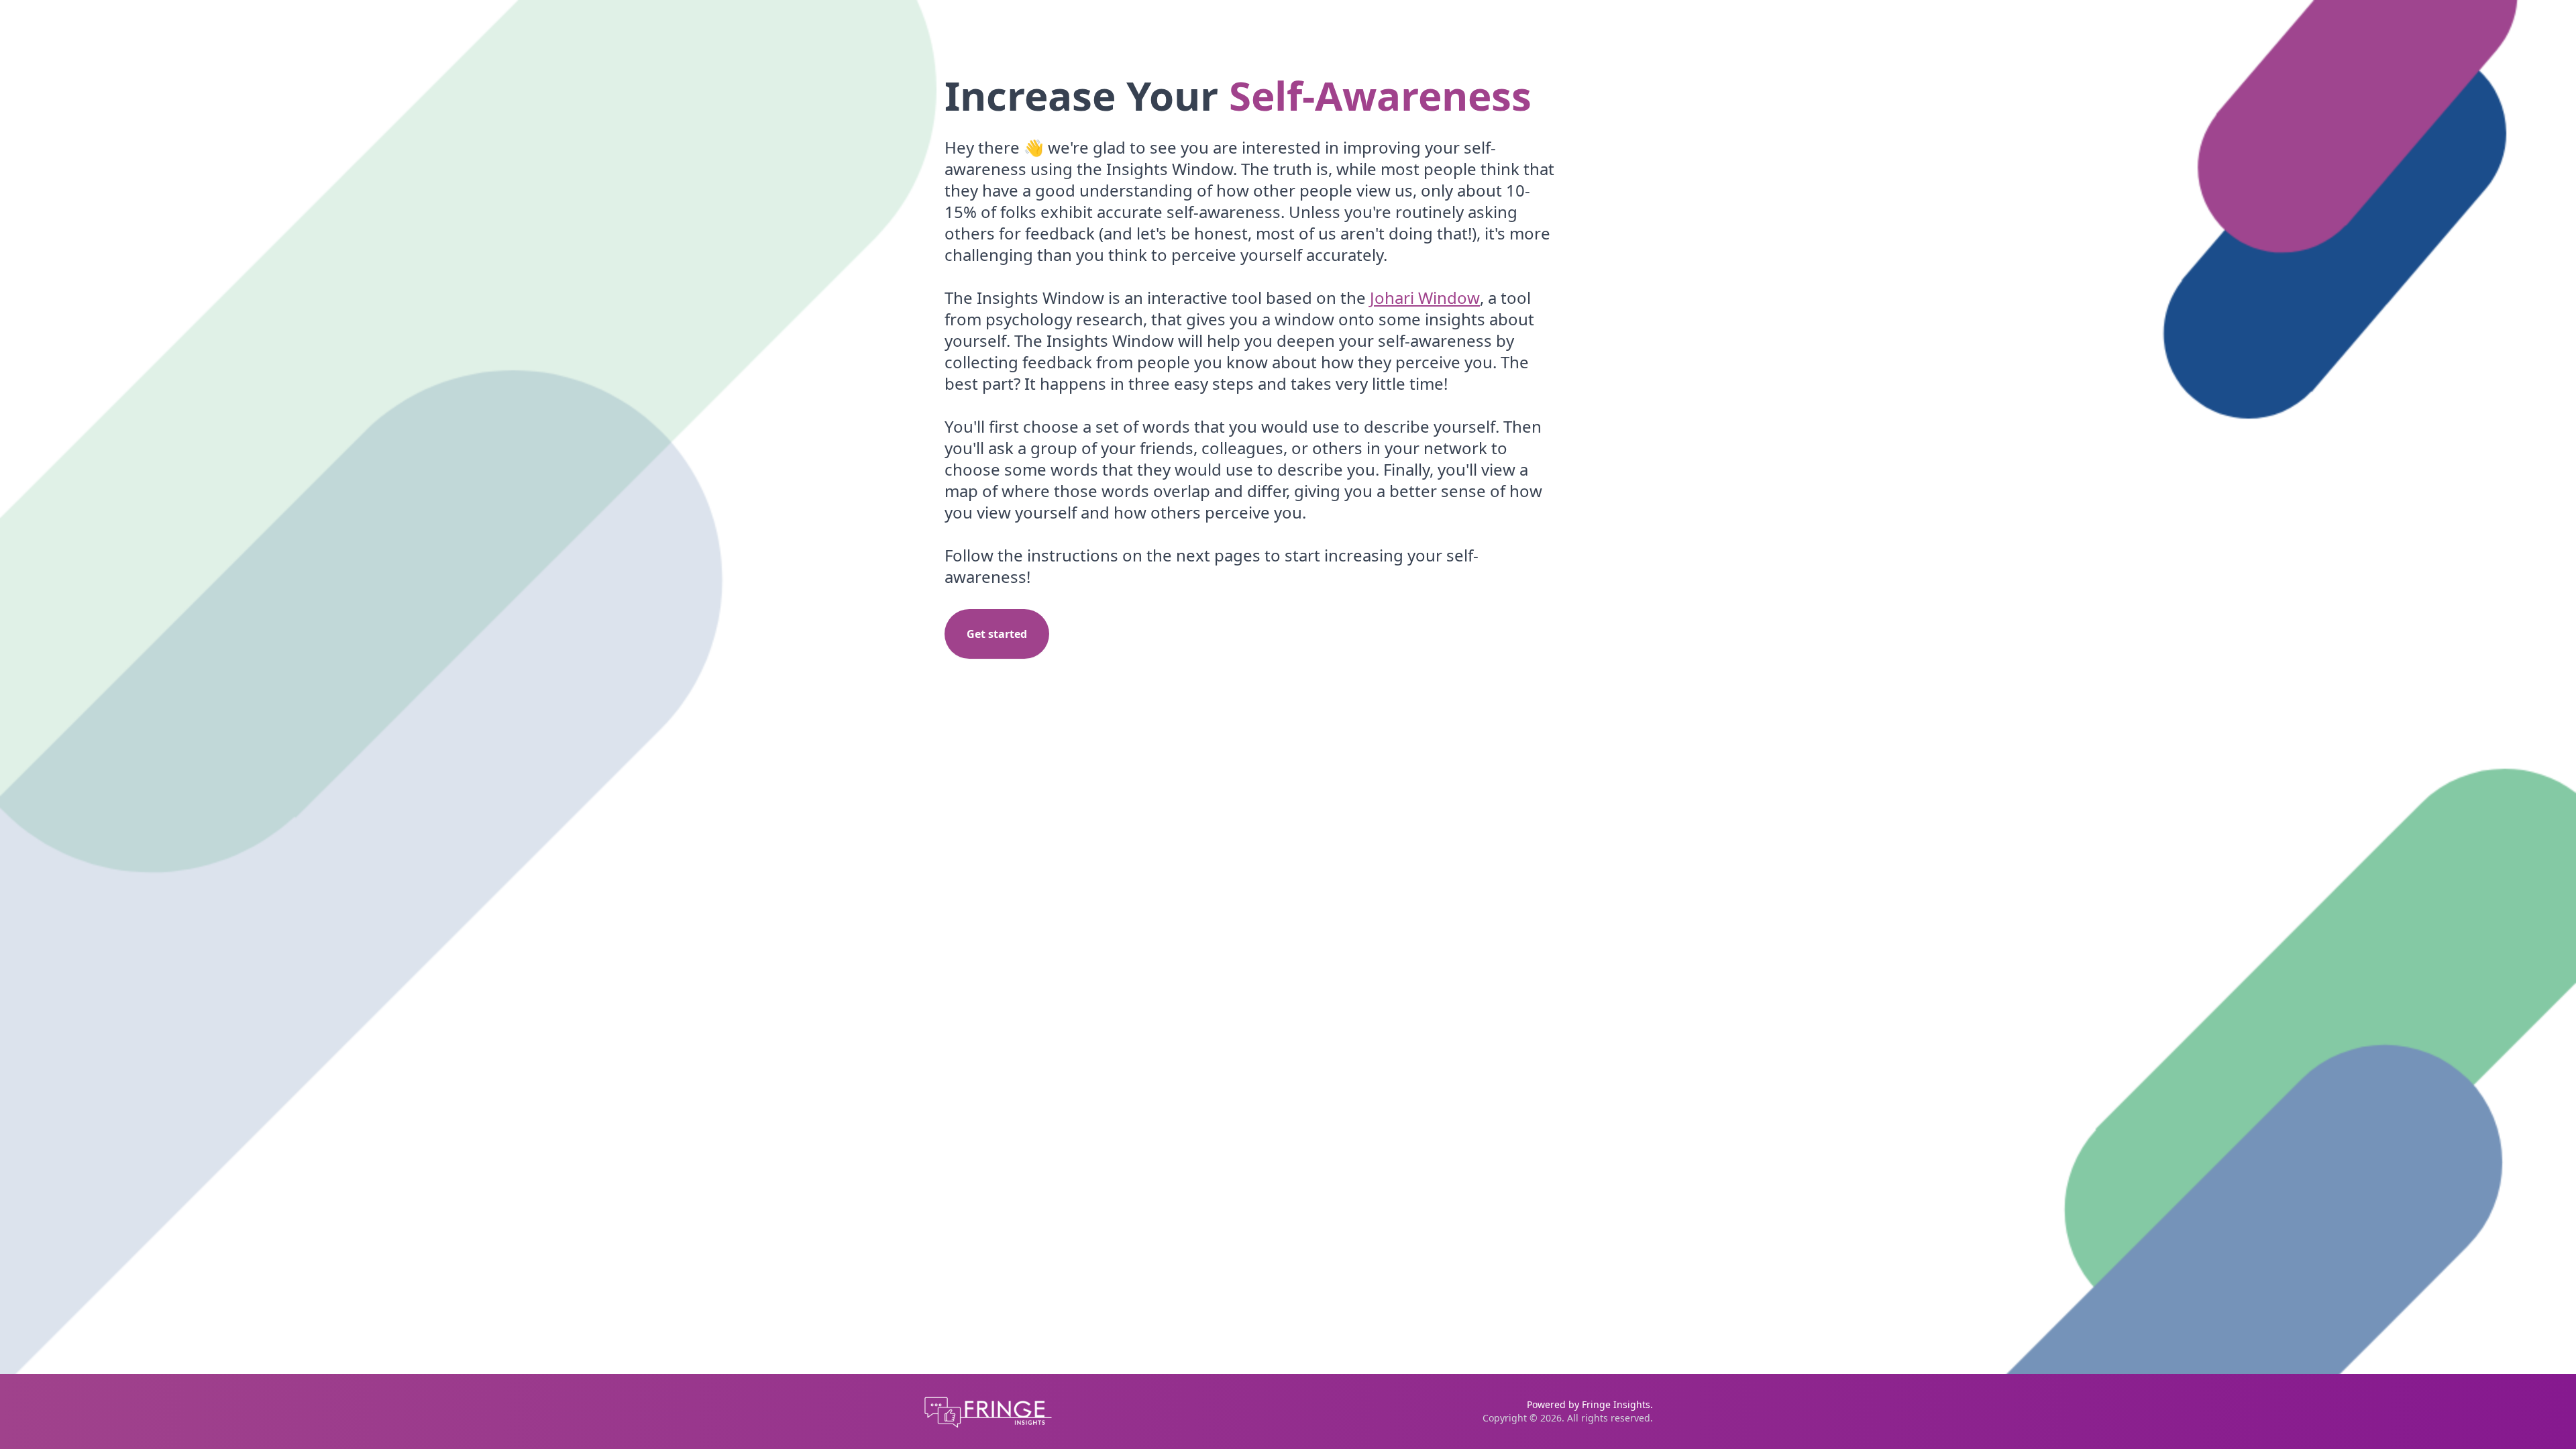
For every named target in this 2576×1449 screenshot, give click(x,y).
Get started (997, 634)
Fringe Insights (1616, 1404)
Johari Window (1425, 298)
